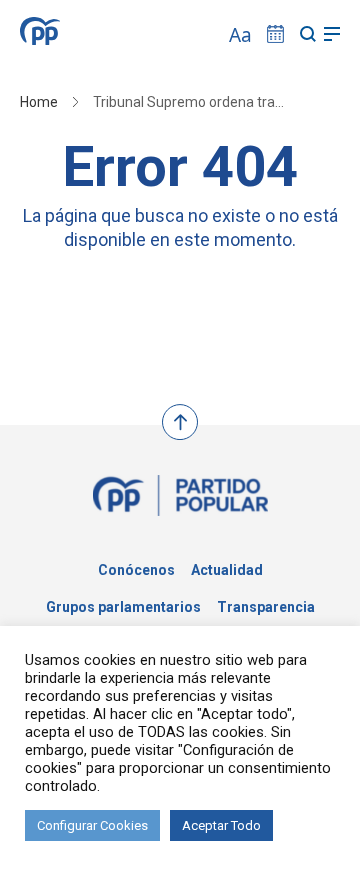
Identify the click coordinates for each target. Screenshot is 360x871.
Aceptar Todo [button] (221, 825)
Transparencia (266, 607)
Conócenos (136, 570)
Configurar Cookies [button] (92, 825)
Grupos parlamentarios (123, 607)
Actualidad (227, 570)
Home (39, 102)
